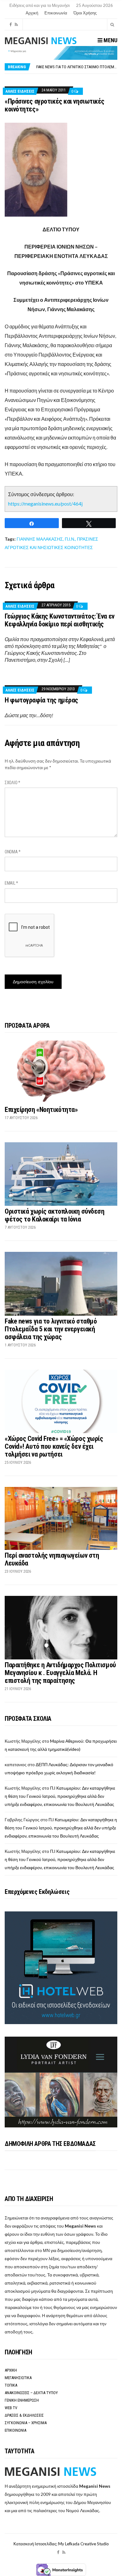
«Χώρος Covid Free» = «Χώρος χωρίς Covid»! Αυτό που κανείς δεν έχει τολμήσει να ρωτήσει (54, 1446)
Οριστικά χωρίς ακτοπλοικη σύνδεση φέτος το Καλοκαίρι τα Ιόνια (54, 1215)
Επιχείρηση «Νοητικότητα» (41, 1110)
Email (11, 883)
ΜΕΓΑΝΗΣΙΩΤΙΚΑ (18, 2378)
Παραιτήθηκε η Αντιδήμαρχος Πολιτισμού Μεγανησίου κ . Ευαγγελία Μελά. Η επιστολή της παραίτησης (60, 1673)
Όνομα (13, 852)
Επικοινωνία (56, 13)
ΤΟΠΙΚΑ (11, 2385)
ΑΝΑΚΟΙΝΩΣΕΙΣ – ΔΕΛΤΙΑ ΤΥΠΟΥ (31, 2393)
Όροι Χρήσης (85, 13)
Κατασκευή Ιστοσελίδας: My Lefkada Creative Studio (61, 2544)
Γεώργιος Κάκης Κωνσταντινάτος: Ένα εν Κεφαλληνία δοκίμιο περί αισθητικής (60, 620)
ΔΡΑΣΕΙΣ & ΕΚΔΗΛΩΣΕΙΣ (24, 2415)
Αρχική (32, 13)
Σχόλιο (13, 783)
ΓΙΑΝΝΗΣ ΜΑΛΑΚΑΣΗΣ (40, 539)
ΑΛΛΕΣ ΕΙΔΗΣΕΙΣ (20, 91)
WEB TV (11, 2408)
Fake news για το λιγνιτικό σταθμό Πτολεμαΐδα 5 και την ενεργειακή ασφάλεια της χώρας (51, 1329)
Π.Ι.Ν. (70, 539)
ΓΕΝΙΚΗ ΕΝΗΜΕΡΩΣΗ (22, 2400)
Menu (110, 40)
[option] (77, 67)
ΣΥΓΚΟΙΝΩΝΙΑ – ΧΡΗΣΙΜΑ (26, 2423)
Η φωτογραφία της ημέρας (41, 700)
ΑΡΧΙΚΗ (11, 2370)
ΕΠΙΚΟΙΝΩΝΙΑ (15, 2430)
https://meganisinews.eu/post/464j (45, 504)
